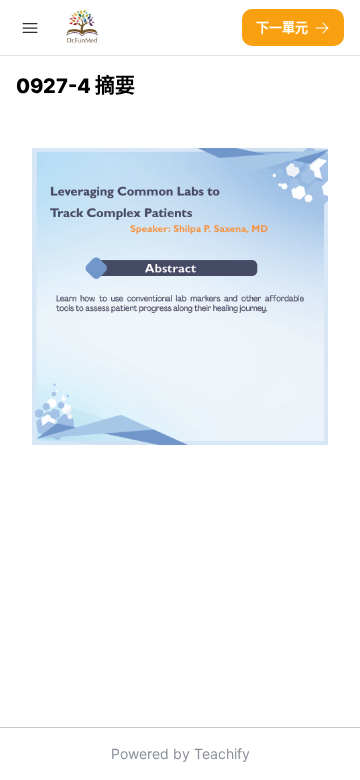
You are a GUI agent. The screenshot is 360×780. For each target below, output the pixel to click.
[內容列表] (30, 28)
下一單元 (282, 27)
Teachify (222, 753)
